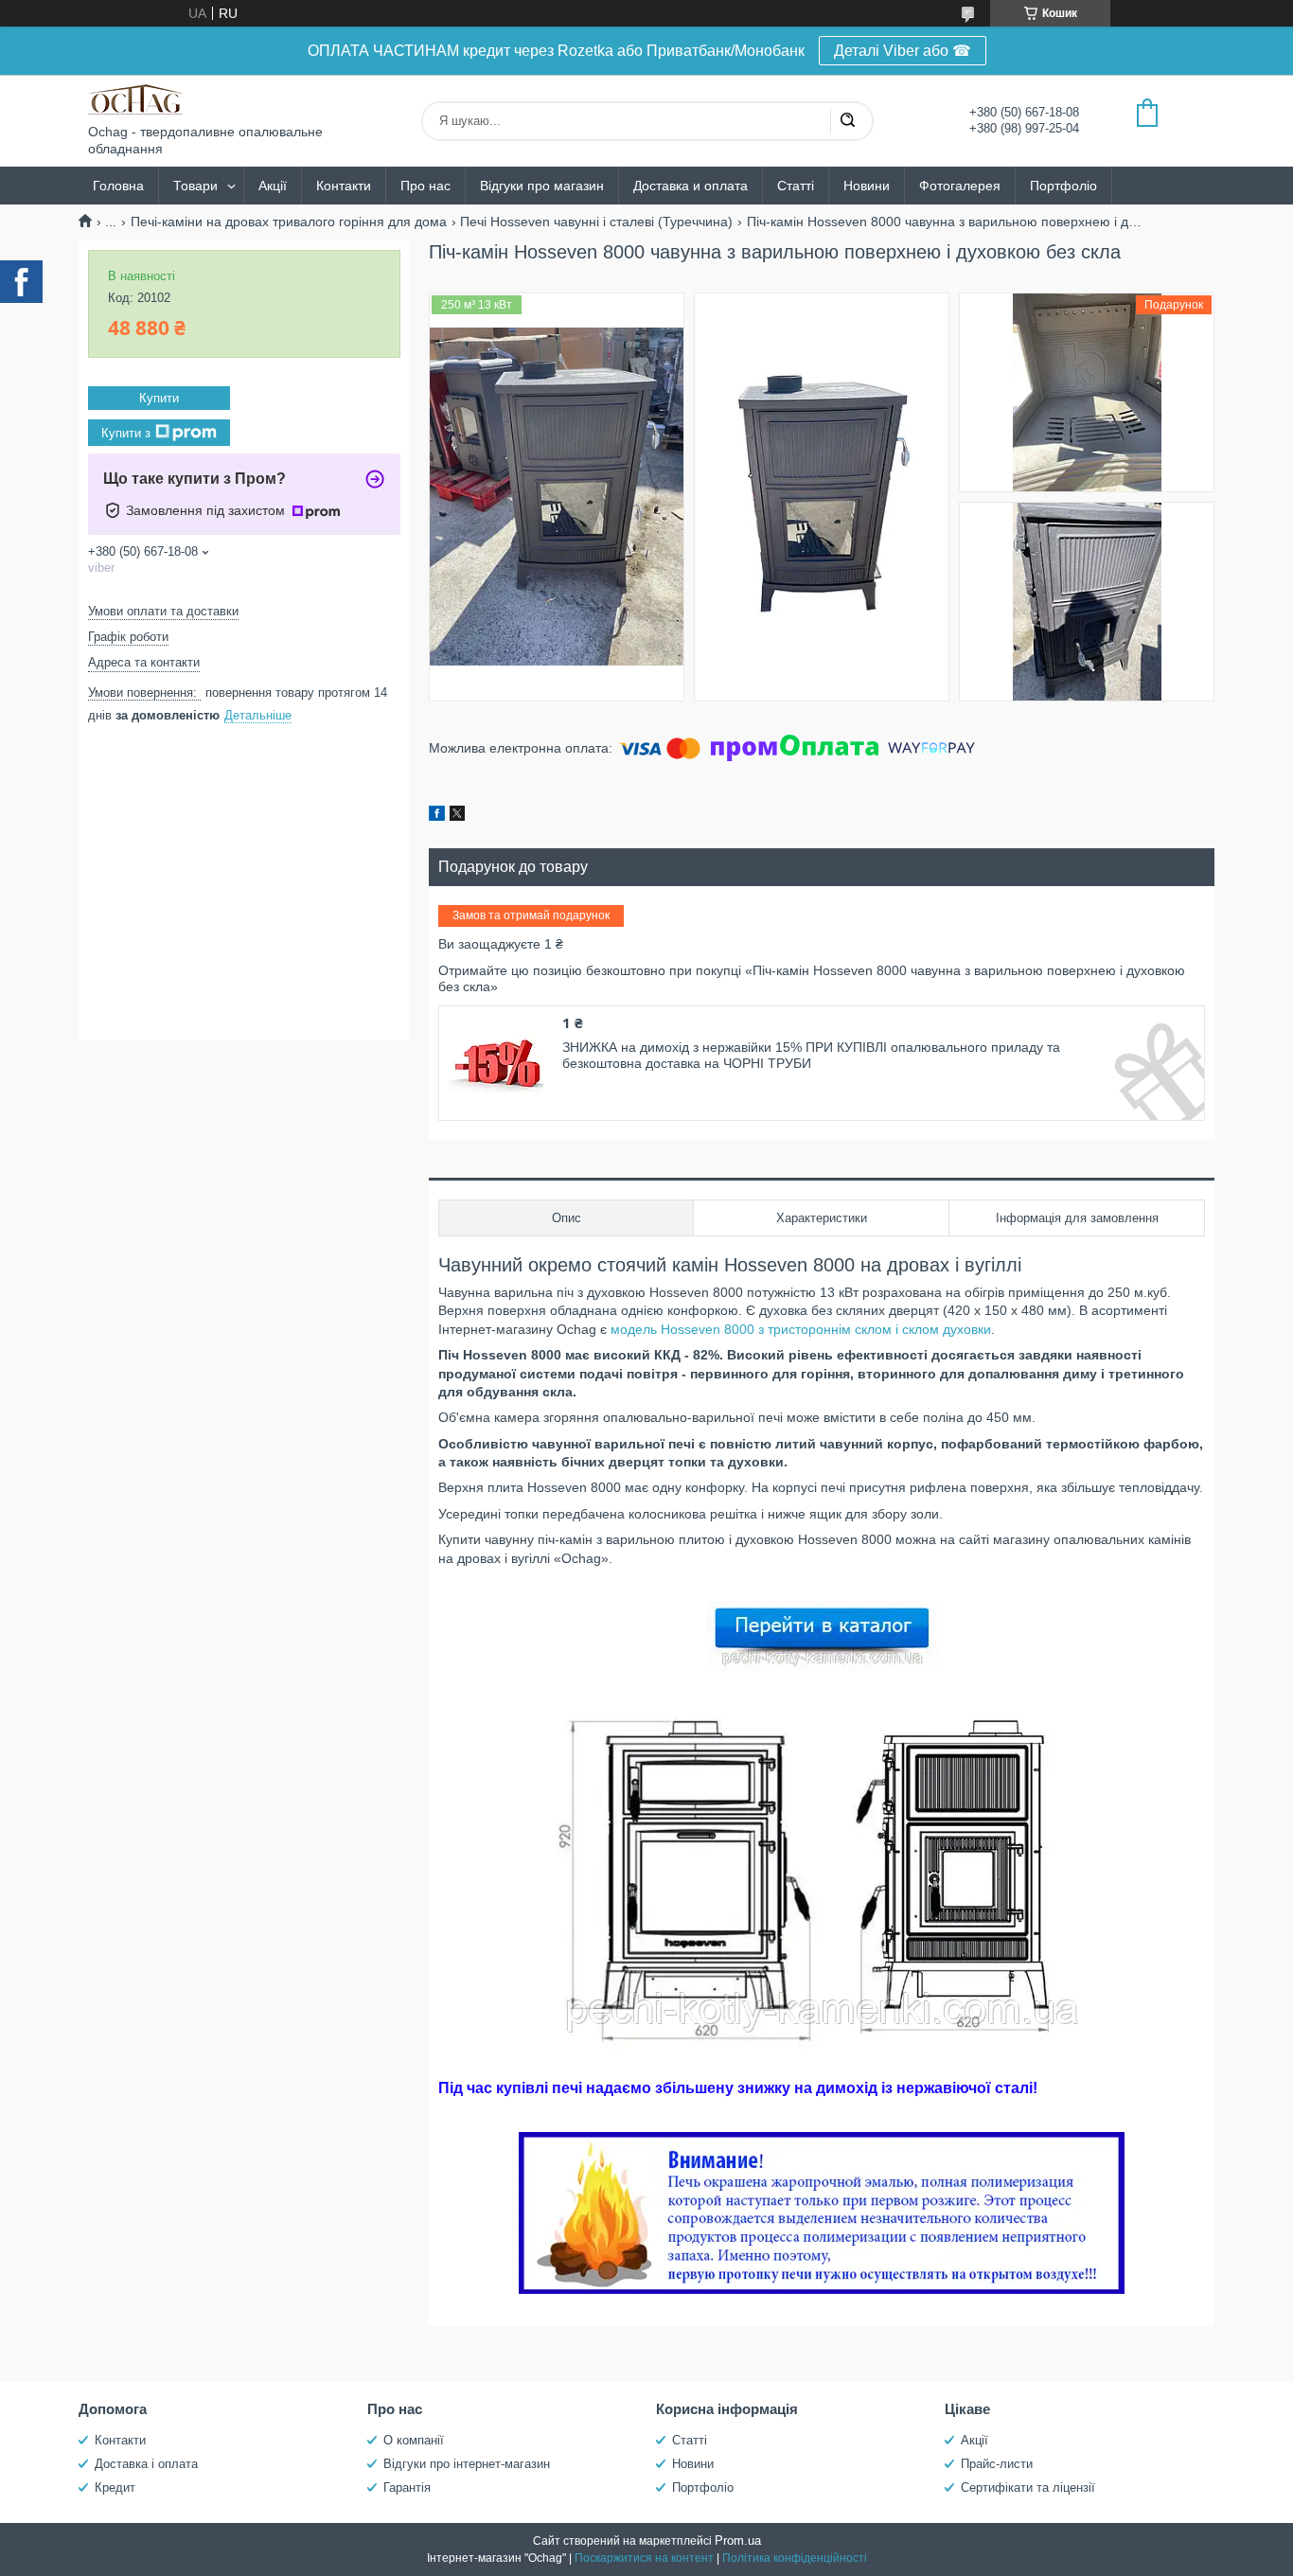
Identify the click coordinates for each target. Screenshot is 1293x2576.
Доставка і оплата (146, 2464)
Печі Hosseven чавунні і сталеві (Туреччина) (596, 222)
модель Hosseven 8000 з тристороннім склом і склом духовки (801, 1329)
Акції (273, 186)
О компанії (414, 2440)
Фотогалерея (960, 186)
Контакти (344, 186)
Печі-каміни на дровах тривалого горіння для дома (289, 222)
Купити (159, 398)
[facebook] (437, 816)
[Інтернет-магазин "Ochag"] (135, 99)
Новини (867, 186)
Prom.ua (738, 2540)
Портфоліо (1063, 186)
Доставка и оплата (691, 186)
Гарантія (407, 2487)
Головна (118, 186)
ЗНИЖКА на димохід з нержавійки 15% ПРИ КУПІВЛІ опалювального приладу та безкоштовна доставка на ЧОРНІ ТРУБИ (811, 1056)
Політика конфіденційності (795, 2558)
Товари (195, 186)
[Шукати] (847, 121)
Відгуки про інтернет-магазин (467, 2464)
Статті (796, 186)
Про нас (425, 186)
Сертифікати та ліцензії (1028, 2487)
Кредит (115, 2487)
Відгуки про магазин (542, 186)
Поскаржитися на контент (644, 2558)
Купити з (126, 432)
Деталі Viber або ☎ (903, 51)
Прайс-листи (997, 2464)
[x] (457, 816)
